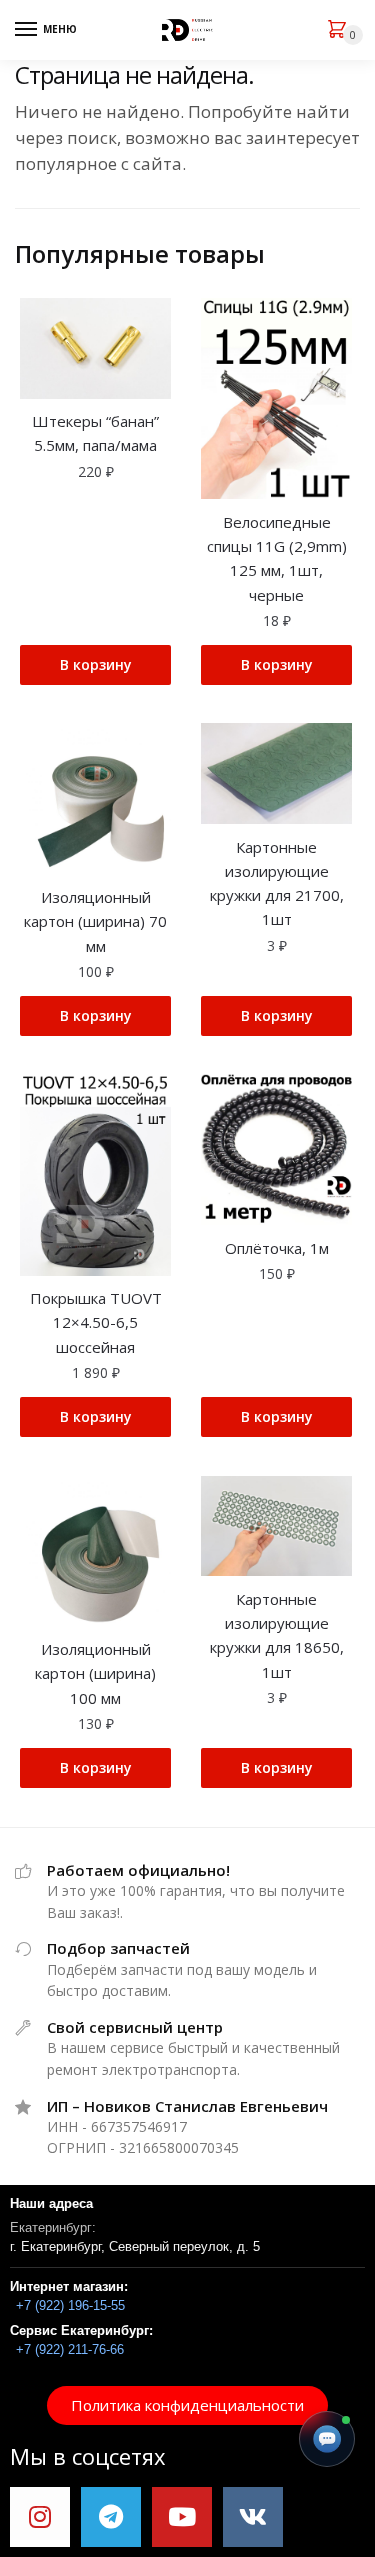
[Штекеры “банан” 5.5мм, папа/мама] (95, 348)
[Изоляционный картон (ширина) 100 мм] (95, 1551)
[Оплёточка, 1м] (276, 1149)
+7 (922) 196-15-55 (70, 2305)
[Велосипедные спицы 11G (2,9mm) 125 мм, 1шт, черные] (276, 398)
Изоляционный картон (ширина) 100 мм (95, 1673)
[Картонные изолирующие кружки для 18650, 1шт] (276, 1526)
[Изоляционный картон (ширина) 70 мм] (95, 798)
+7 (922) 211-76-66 (70, 2349)
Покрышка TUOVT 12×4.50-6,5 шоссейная (96, 1322)
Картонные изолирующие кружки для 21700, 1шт (277, 883)
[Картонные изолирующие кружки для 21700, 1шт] (276, 773)
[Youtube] (182, 2517)
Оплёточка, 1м (277, 1248)
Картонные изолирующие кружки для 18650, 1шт (277, 1635)
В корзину (96, 664)
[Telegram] (111, 2517)
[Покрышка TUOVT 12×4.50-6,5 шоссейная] (95, 1174)
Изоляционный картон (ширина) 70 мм (95, 921)
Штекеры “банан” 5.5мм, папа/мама (95, 433)
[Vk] (253, 2517)
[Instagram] (40, 2517)
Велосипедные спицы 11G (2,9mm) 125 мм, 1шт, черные (277, 558)
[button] (187, 2405)
